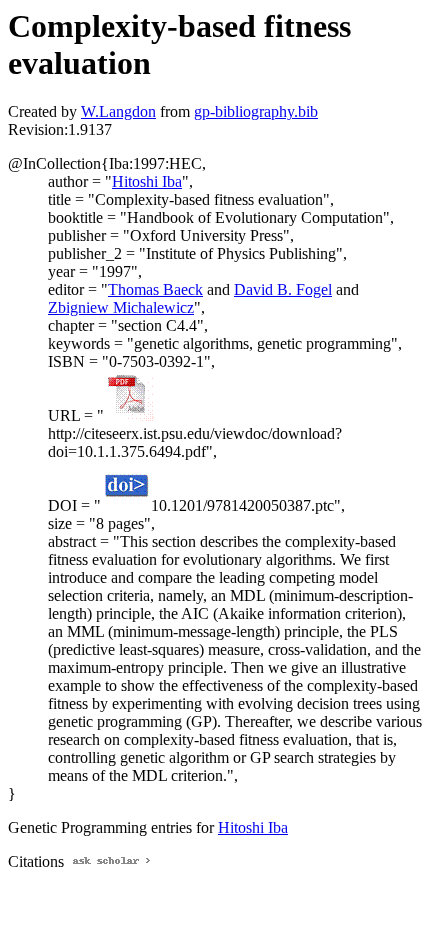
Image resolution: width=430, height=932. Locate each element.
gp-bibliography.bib (256, 111)
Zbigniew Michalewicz (121, 307)
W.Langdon (118, 111)
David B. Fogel (283, 289)
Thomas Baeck (155, 289)
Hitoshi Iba (147, 181)
